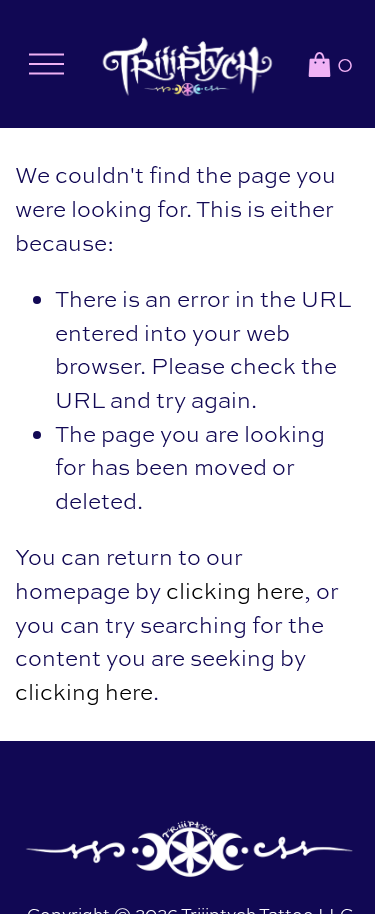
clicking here (235, 591)
